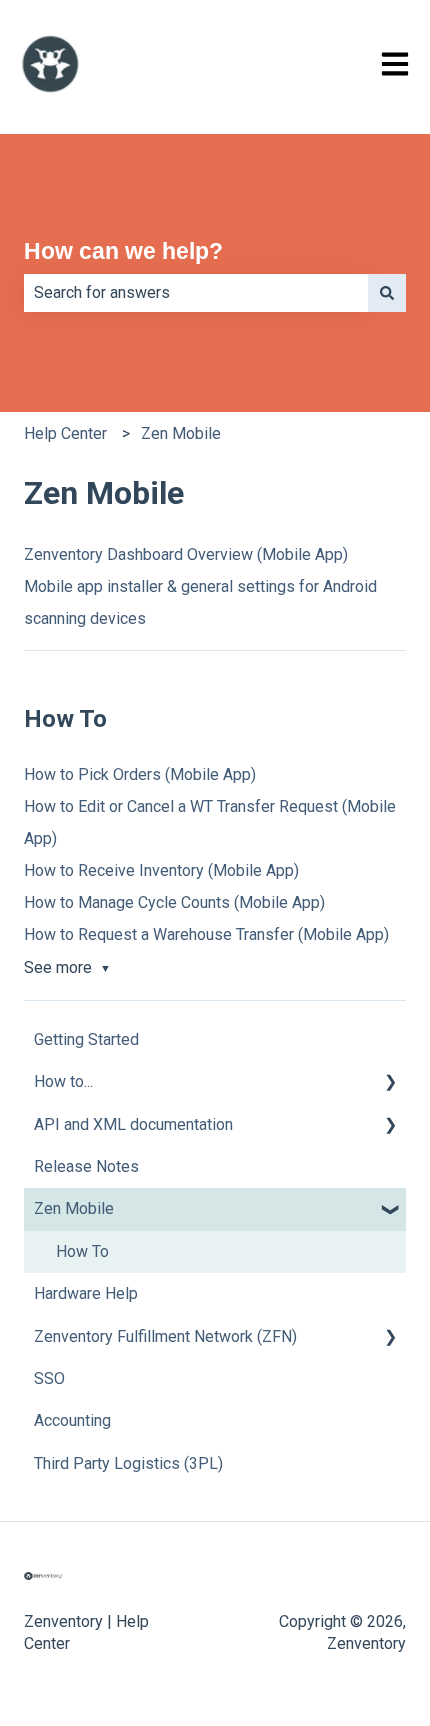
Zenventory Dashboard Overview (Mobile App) (186, 554)
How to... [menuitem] (63, 1081)
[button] (390, 1083)
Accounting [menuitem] (72, 1420)
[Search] (387, 293)
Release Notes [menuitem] (86, 1166)
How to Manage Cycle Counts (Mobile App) (174, 902)
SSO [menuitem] (49, 1378)
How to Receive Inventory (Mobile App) (161, 870)
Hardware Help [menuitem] (86, 1293)
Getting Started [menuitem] (86, 1039)
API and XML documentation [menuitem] (133, 1124)
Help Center (65, 433)
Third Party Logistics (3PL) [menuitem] (128, 1463)
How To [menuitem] (82, 1251)
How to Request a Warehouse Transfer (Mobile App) (206, 934)
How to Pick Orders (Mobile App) (140, 774)
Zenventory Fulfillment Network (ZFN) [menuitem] (165, 1336)
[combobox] (196, 293)
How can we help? (123, 251)
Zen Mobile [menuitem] (74, 1208)
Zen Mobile (181, 433)
